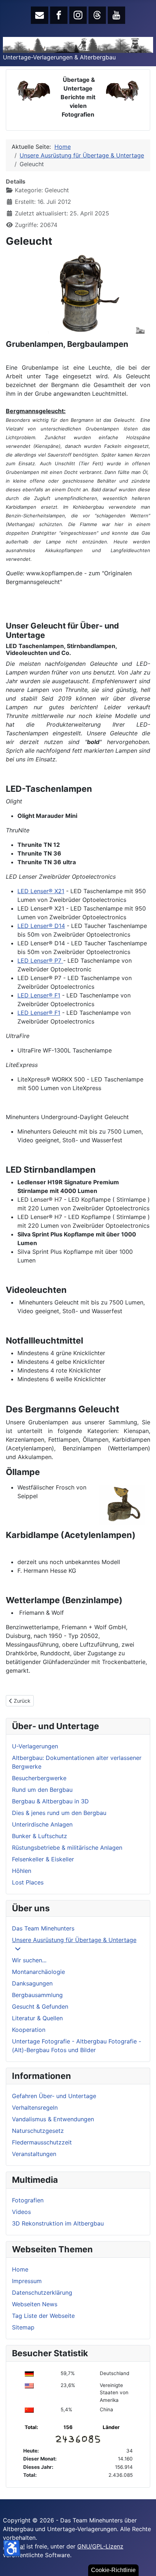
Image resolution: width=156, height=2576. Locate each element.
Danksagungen (32, 1983)
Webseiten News (35, 2304)
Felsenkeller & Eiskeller (43, 1859)
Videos (21, 2212)
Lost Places (28, 1882)
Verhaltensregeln (35, 2108)
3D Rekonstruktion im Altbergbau (58, 2223)
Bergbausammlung (37, 1995)
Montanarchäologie (38, 1972)
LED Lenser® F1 (39, 995)
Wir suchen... (29, 1960)
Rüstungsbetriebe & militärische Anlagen (67, 1848)
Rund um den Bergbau (42, 1790)
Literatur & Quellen (37, 2018)
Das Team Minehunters (43, 1928)
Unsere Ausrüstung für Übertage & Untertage (74, 1940)
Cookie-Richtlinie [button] (113, 2570)
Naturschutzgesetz (38, 2131)
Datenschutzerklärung (42, 2293)
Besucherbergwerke (39, 1778)
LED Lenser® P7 (40, 961)
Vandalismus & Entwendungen (53, 2119)
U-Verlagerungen (35, 1746)
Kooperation (29, 2030)
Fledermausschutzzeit (42, 2142)
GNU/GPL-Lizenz (100, 2546)
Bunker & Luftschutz (40, 1836)
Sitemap (23, 2327)
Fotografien (28, 2200)
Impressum (27, 2281)
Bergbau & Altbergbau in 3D (50, 1801)
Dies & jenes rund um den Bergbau (59, 1813)
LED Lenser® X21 (41, 891)
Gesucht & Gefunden (40, 2006)
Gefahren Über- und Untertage (54, 2096)
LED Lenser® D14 (41, 926)
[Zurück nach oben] (143, 2563)
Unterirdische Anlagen (42, 1824)
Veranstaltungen (34, 2154)
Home (20, 2269)
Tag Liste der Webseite (43, 2316)
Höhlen (22, 1871)
